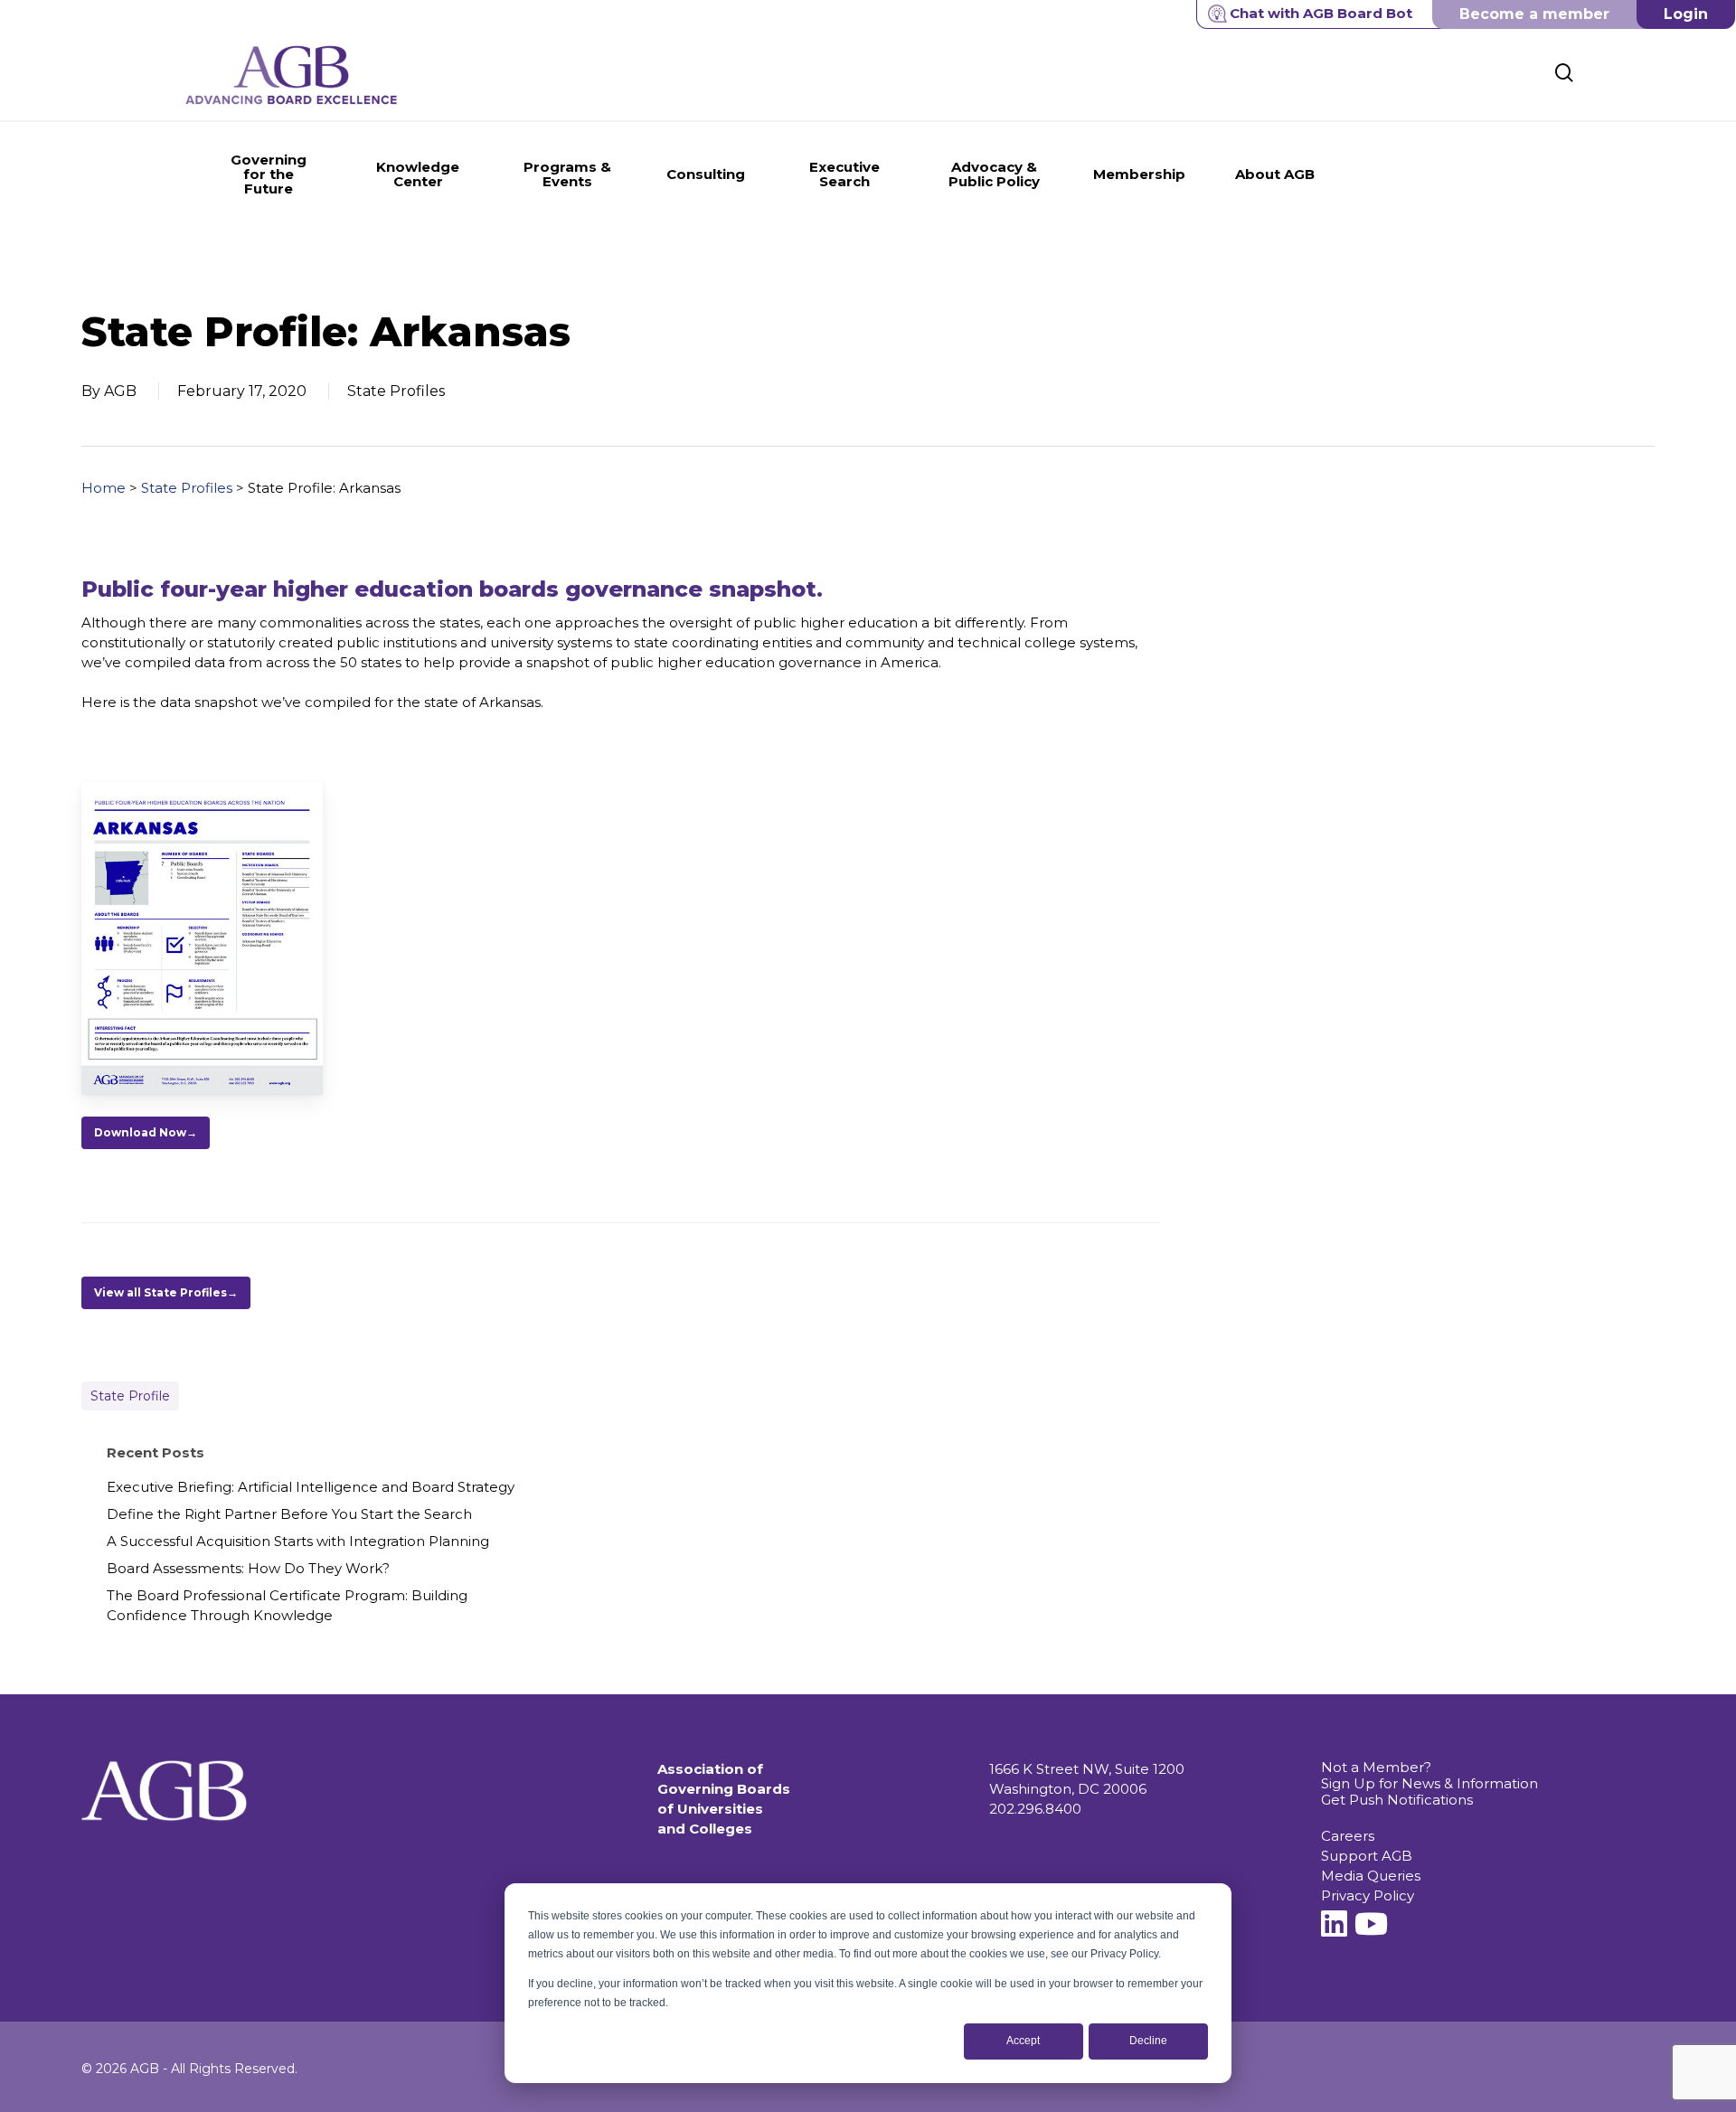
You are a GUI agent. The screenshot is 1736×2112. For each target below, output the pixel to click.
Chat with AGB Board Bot (1321, 13)
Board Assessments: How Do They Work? (248, 1568)
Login (1686, 14)
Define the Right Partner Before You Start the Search (289, 1514)
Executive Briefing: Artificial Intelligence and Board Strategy (311, 1487)
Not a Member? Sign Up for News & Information (1429, 1775)
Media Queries (1371, 1876)
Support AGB (1367, 1856)
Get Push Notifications (1397, 1800)
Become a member (1534, 14)
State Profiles (187, 488)
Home (104, 488)
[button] (146, 1133)
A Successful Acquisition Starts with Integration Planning (298, 1541)
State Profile (130, 1396)
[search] (1564, 73)
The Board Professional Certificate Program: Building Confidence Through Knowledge (287, 1605)
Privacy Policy (1368, 1895)
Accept (1023, 2041)
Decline (1148, 2041)
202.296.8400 (1035, 1809)
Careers (1348, 1836)
